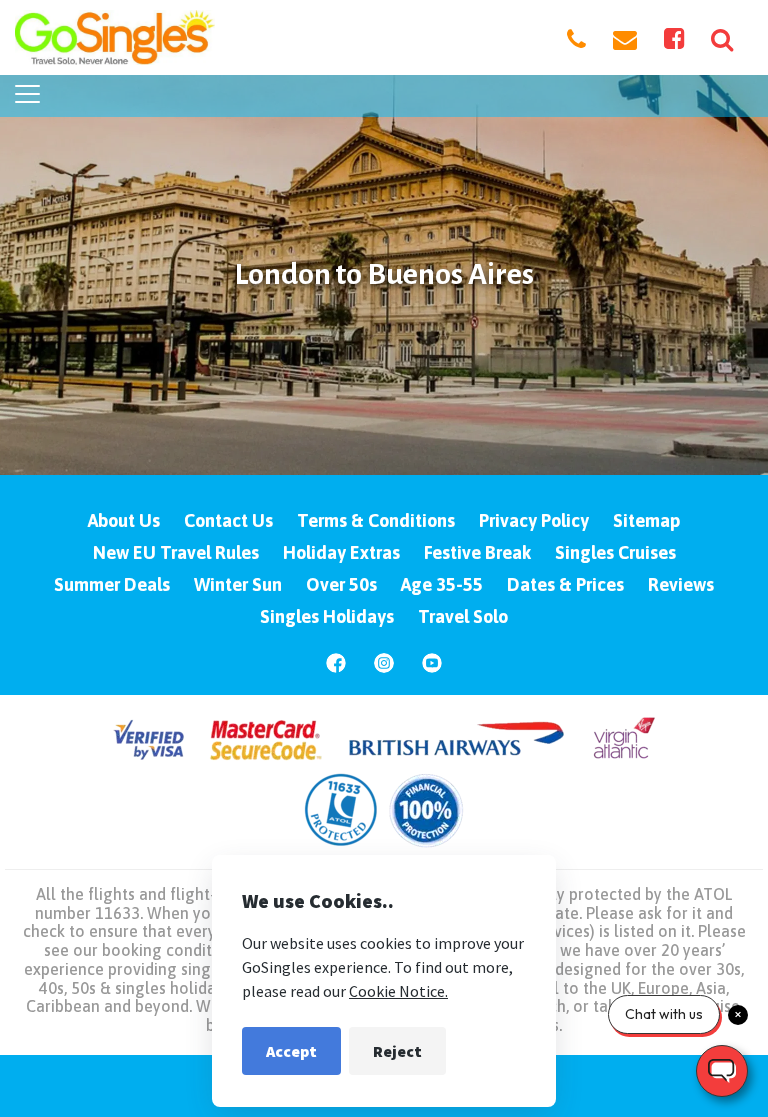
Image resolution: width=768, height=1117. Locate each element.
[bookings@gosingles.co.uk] (625, 38)
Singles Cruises (615, 552)
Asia (711, 988)
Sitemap (646, 520)
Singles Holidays (327, 616)
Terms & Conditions (376, 520)
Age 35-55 (442, 584)
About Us (124, 520)
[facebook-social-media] (336, 669)
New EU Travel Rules (176, 552)
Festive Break (477, 552)
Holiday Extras (341, 552)
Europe (663, 988)
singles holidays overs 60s (209, 988)
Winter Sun (238, 584)
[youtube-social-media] (432, 669)
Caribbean (63, 1006)
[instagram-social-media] (384, 669)
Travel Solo (463, 616)
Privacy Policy (534, 520)
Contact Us (228, 520)
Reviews (681, 584)
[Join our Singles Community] (674, 38)
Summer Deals (112, 584)
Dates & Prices (565, 584)
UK (621, 988)
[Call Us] (576, 38)
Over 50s (341, 584)
